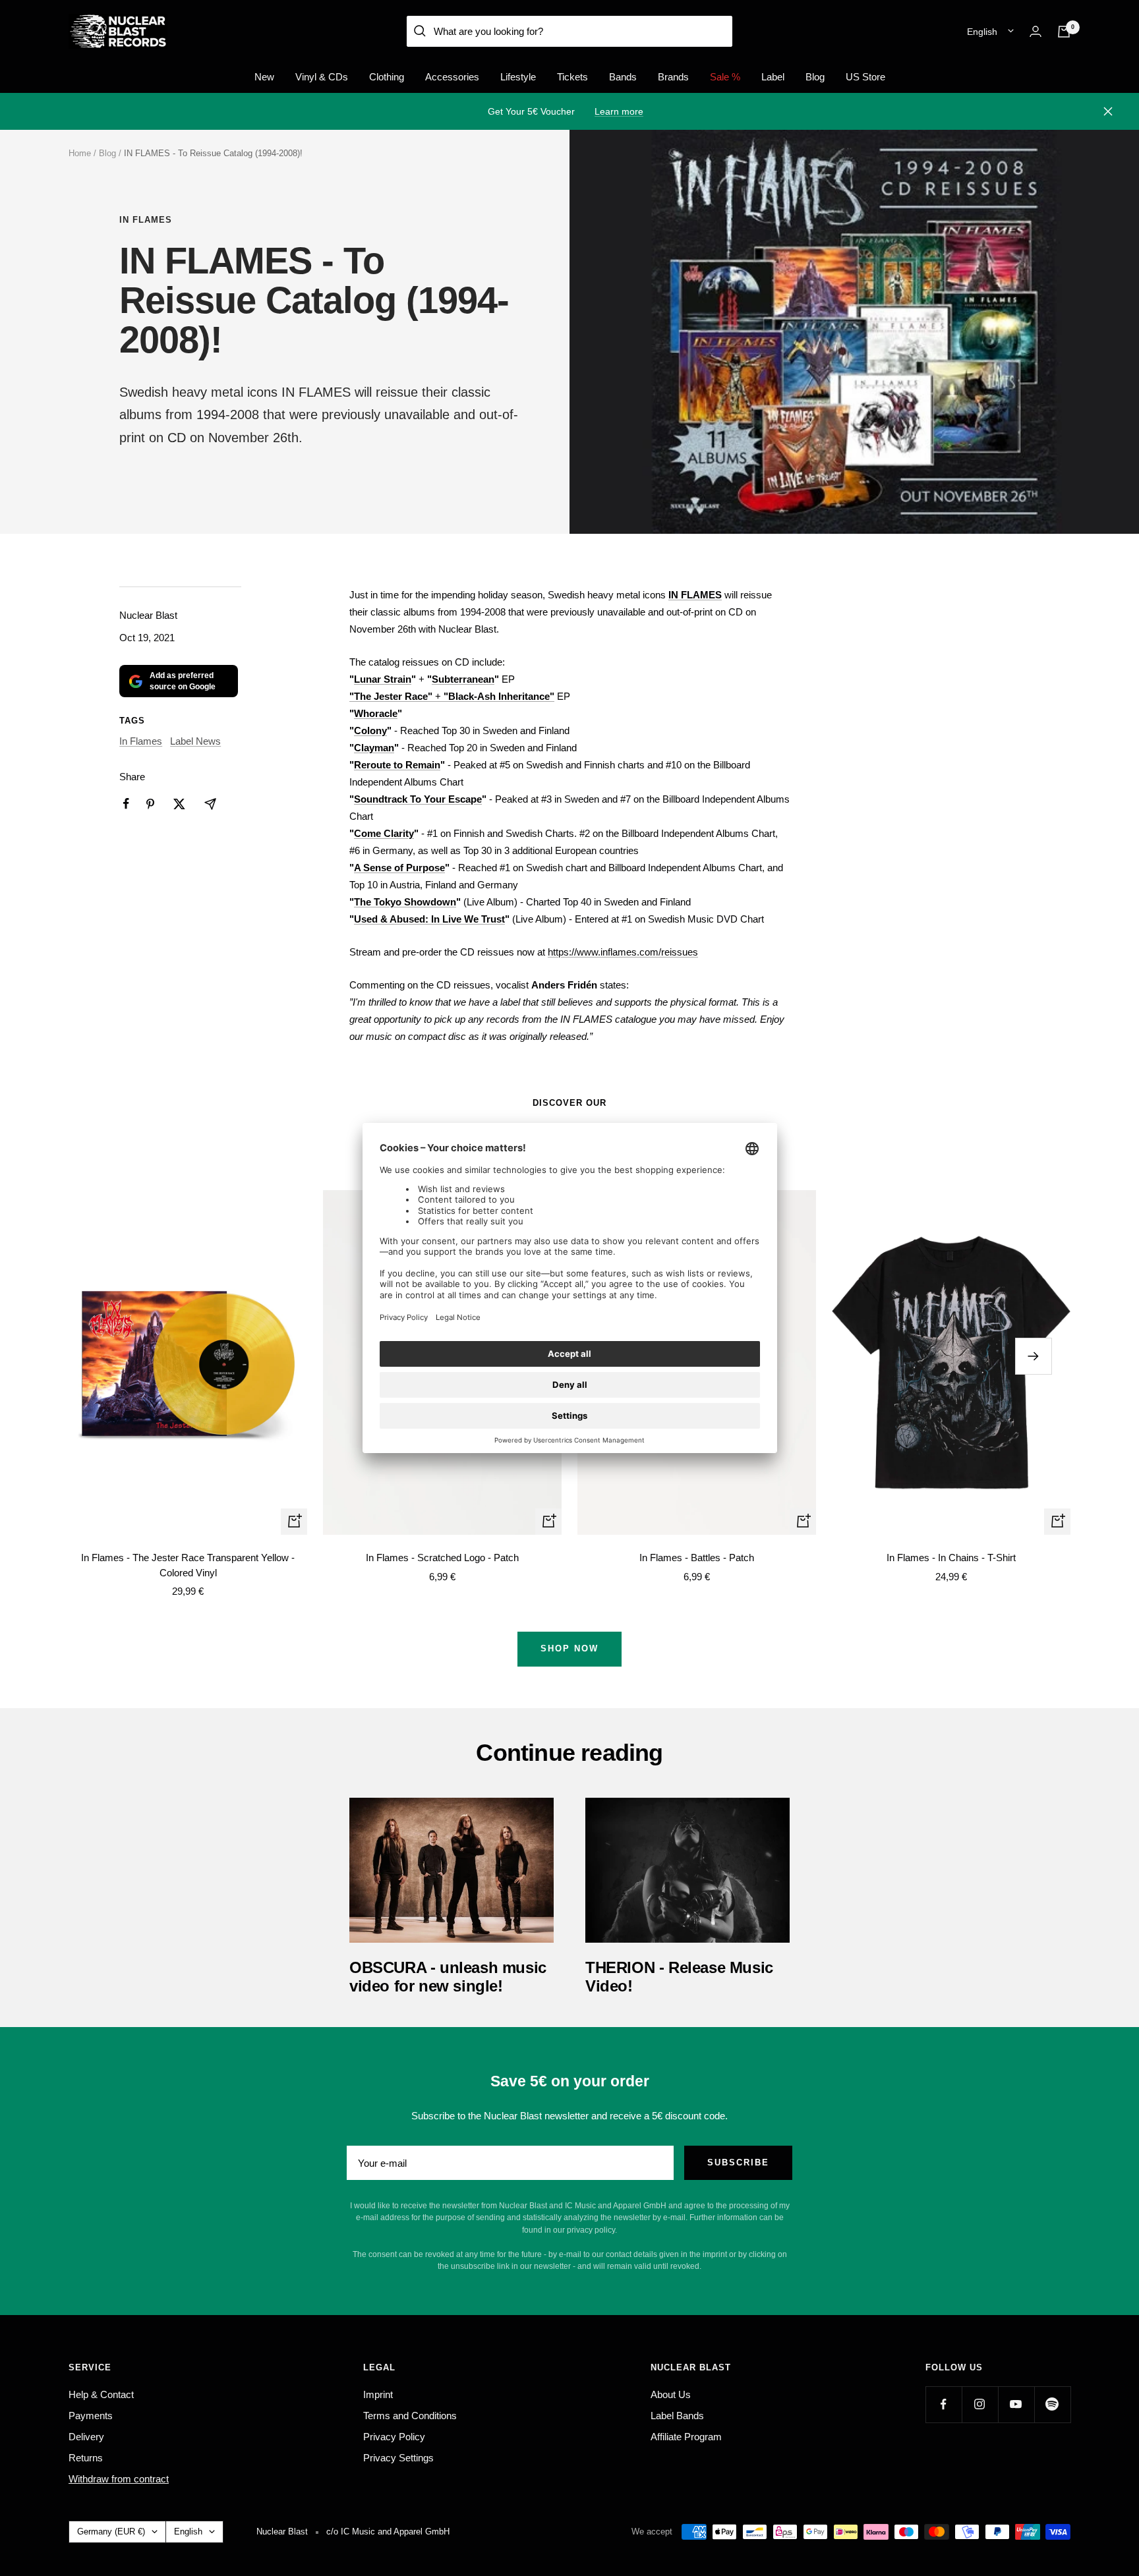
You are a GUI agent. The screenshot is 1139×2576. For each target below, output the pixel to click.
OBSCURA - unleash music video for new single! (448, 1977)
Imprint (378, 2394)
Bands (623, 77)
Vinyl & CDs (322, 77)
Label (773, 77)
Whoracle (376, 713)
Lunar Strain (383, 679)
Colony (370, 730)
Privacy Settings (398, 2458)
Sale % (725, 77)
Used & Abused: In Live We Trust (429, 919)
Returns (86, 2458)
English (982, 32)
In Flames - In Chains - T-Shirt (951, 1558)
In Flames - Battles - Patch (697, 1558)
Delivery (86, 2437)
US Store (865, 77)
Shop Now (569, 1648)
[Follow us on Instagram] (980, 2404)
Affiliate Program (686, 2437)
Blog (815, 77)
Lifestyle (518, 77)
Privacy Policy (394, 2437)
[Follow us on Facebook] (944, 2404)
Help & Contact (101, 2394)
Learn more (619, 111)
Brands (673, 77)
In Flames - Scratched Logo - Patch (442, 1558)
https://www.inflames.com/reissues (623, 952)
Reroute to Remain (397, 765)
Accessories (452, 77)
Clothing (387, 77)
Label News (195, 741)
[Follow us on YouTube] (1016, 2404)
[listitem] (126, 804)
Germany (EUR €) (111, 2532)
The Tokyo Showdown (405, 902)
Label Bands (677, 2416)
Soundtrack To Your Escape (418, 799)
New (264, 77)
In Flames (146, 220)
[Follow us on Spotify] (1052, 2404)
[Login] (1036, 31)
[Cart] (1064, 32)
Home (80, 153)
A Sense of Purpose (399, 868)
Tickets (572, 77)
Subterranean (463, 679)
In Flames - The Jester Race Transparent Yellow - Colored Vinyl (188, 1565)
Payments (91, 2416)
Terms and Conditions (410, 2416)
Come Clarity (384, 833)
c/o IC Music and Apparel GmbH (388, 2532)
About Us (671, 2394)
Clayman (374, 748)
